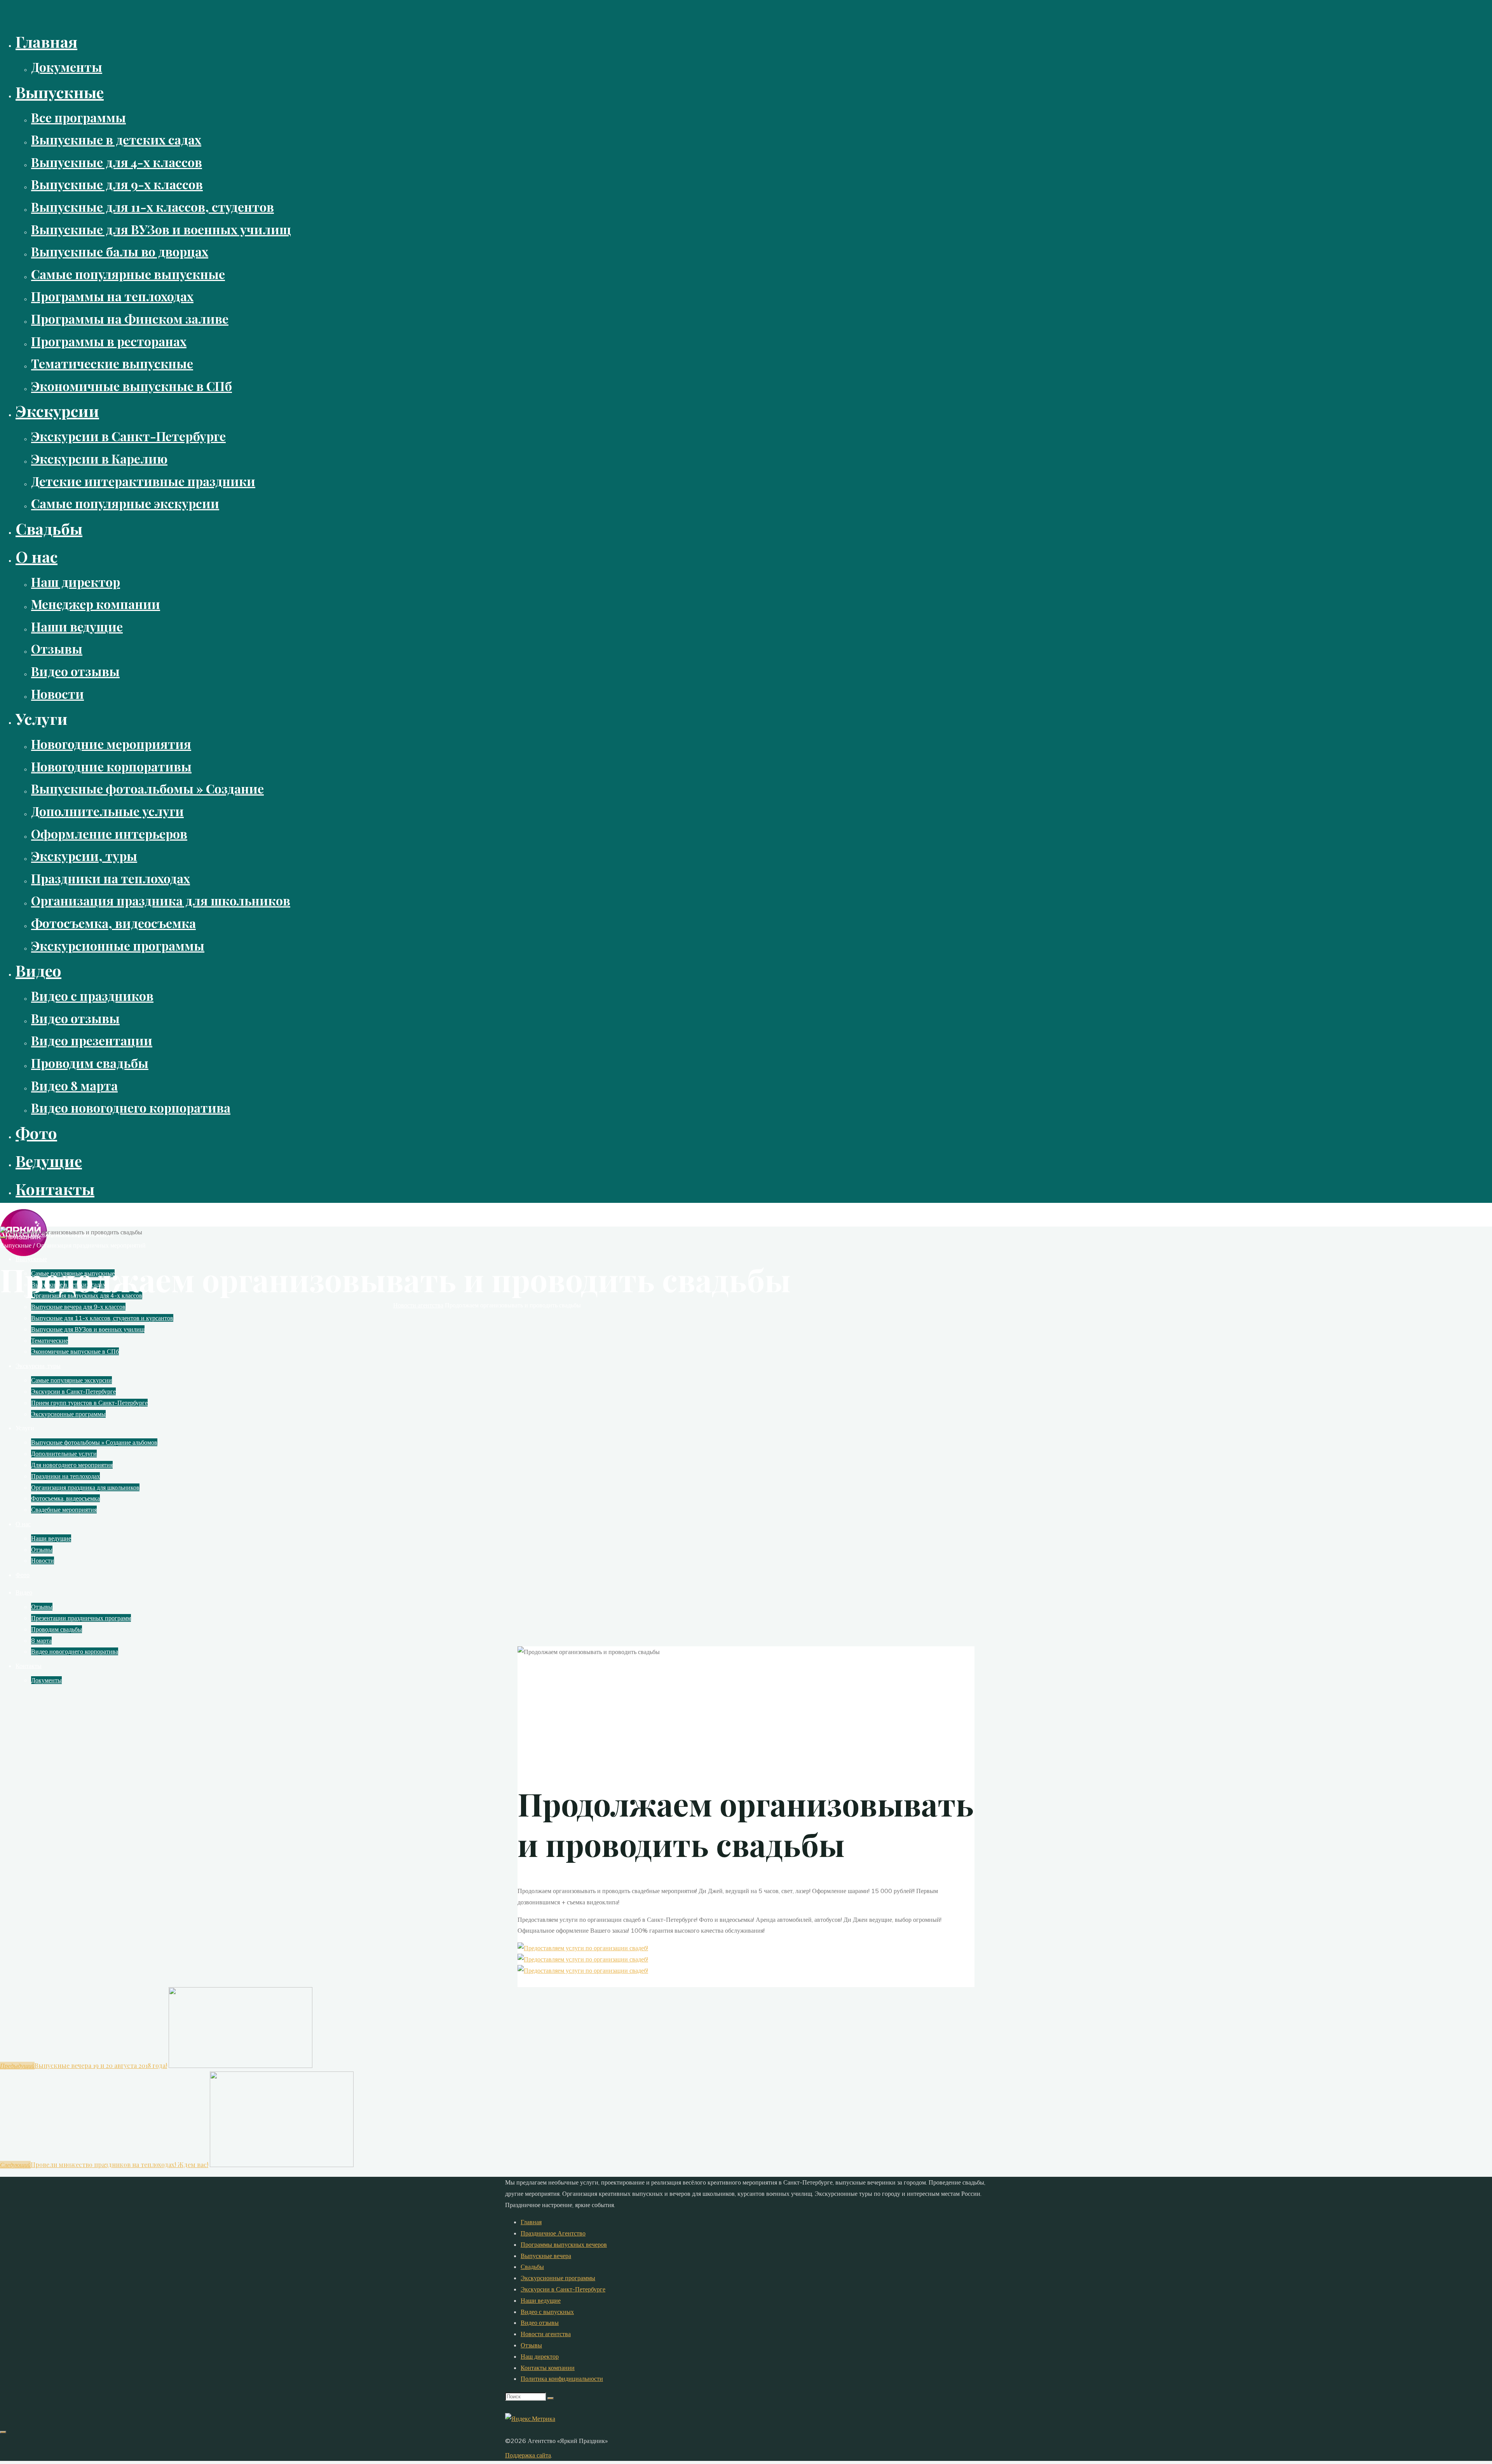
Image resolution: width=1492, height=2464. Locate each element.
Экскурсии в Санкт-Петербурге (563, 2289)
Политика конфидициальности (562, 2378)
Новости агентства (418, 1305)
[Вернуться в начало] (3, 2432)
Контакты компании (548, 2368)
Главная (531, 2222)
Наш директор (540, 2356)
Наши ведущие (541, 2300)
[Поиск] (551, 2398)
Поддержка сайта (528, 2455)
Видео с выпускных (547, 2312)
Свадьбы (532, 2267)
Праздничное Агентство (553, 2233)
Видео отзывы (540, 2323)
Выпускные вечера (546, 2256)
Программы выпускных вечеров (564, 2244)
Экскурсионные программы (558, 2278)
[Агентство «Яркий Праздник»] (24, 1254)
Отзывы (531, 2345)
